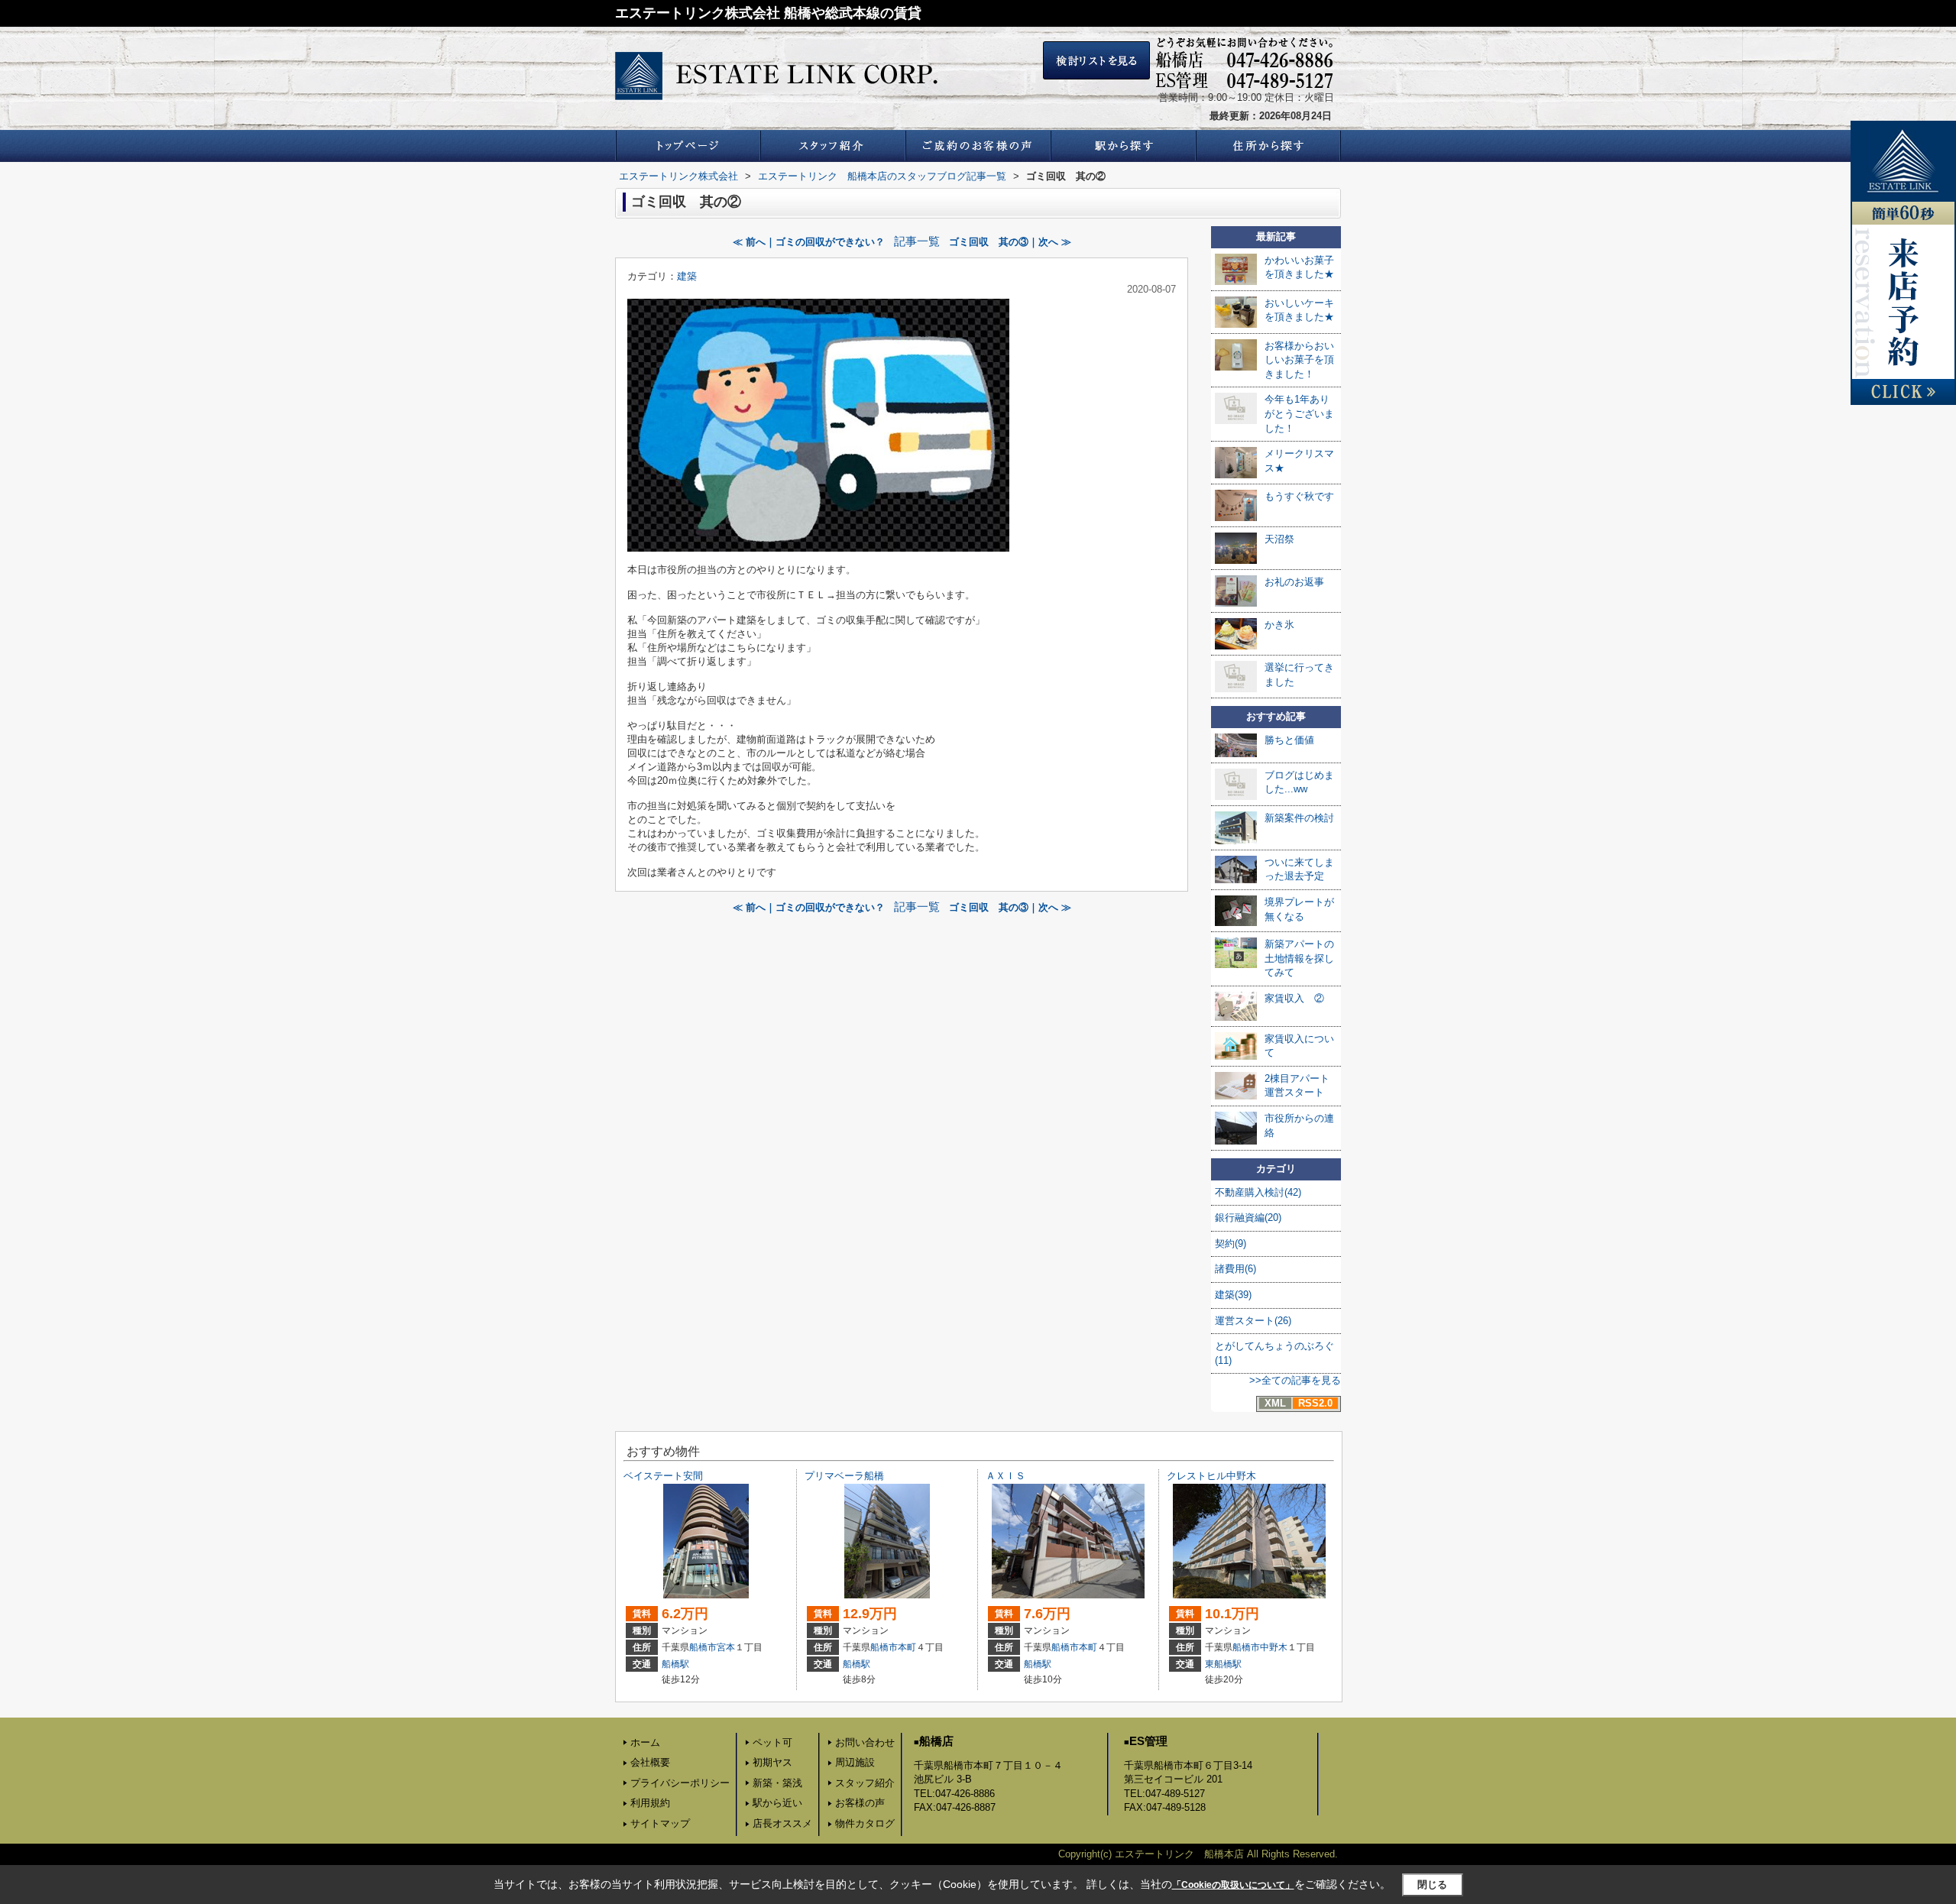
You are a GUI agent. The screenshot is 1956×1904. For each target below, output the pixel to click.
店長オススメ (782, 1823)
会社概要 (650, 1762)
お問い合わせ (865, 1742)
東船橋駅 (1223, 1664)
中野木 (1274, 1647)
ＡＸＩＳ (1006, 1476)
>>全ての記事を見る (1295, 1380)
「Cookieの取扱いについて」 (1233, 1885)
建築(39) (1233, 1295)
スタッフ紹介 (865, 1783)
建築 (687, 276)
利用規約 (650, 1803)
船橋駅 (675, 1664)
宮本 (726, 1647)
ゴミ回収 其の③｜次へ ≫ (1010, 242)
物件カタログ (865, 1823)
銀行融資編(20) (1248, 1218)
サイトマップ (660, 1823)
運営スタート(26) (1253, 1321)
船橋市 (703, 1647)
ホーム (645, 1742)
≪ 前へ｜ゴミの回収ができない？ (809, 242)
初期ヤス (772, 1762)
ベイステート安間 (663, 1476)
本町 (907, 1647)
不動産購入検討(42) (1258, 1192)
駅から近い (777, 1803)
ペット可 (772, 1742)
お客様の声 (860, 1803)
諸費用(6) (1235, 1269)
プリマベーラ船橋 (844, 1476)
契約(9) (1231, 1243)
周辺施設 (855, 1762)
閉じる (1432, 1885)
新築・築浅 (777, 1783)
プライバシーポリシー (680, 1783)
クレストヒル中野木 (1211, 1476)
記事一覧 (917, 241)
